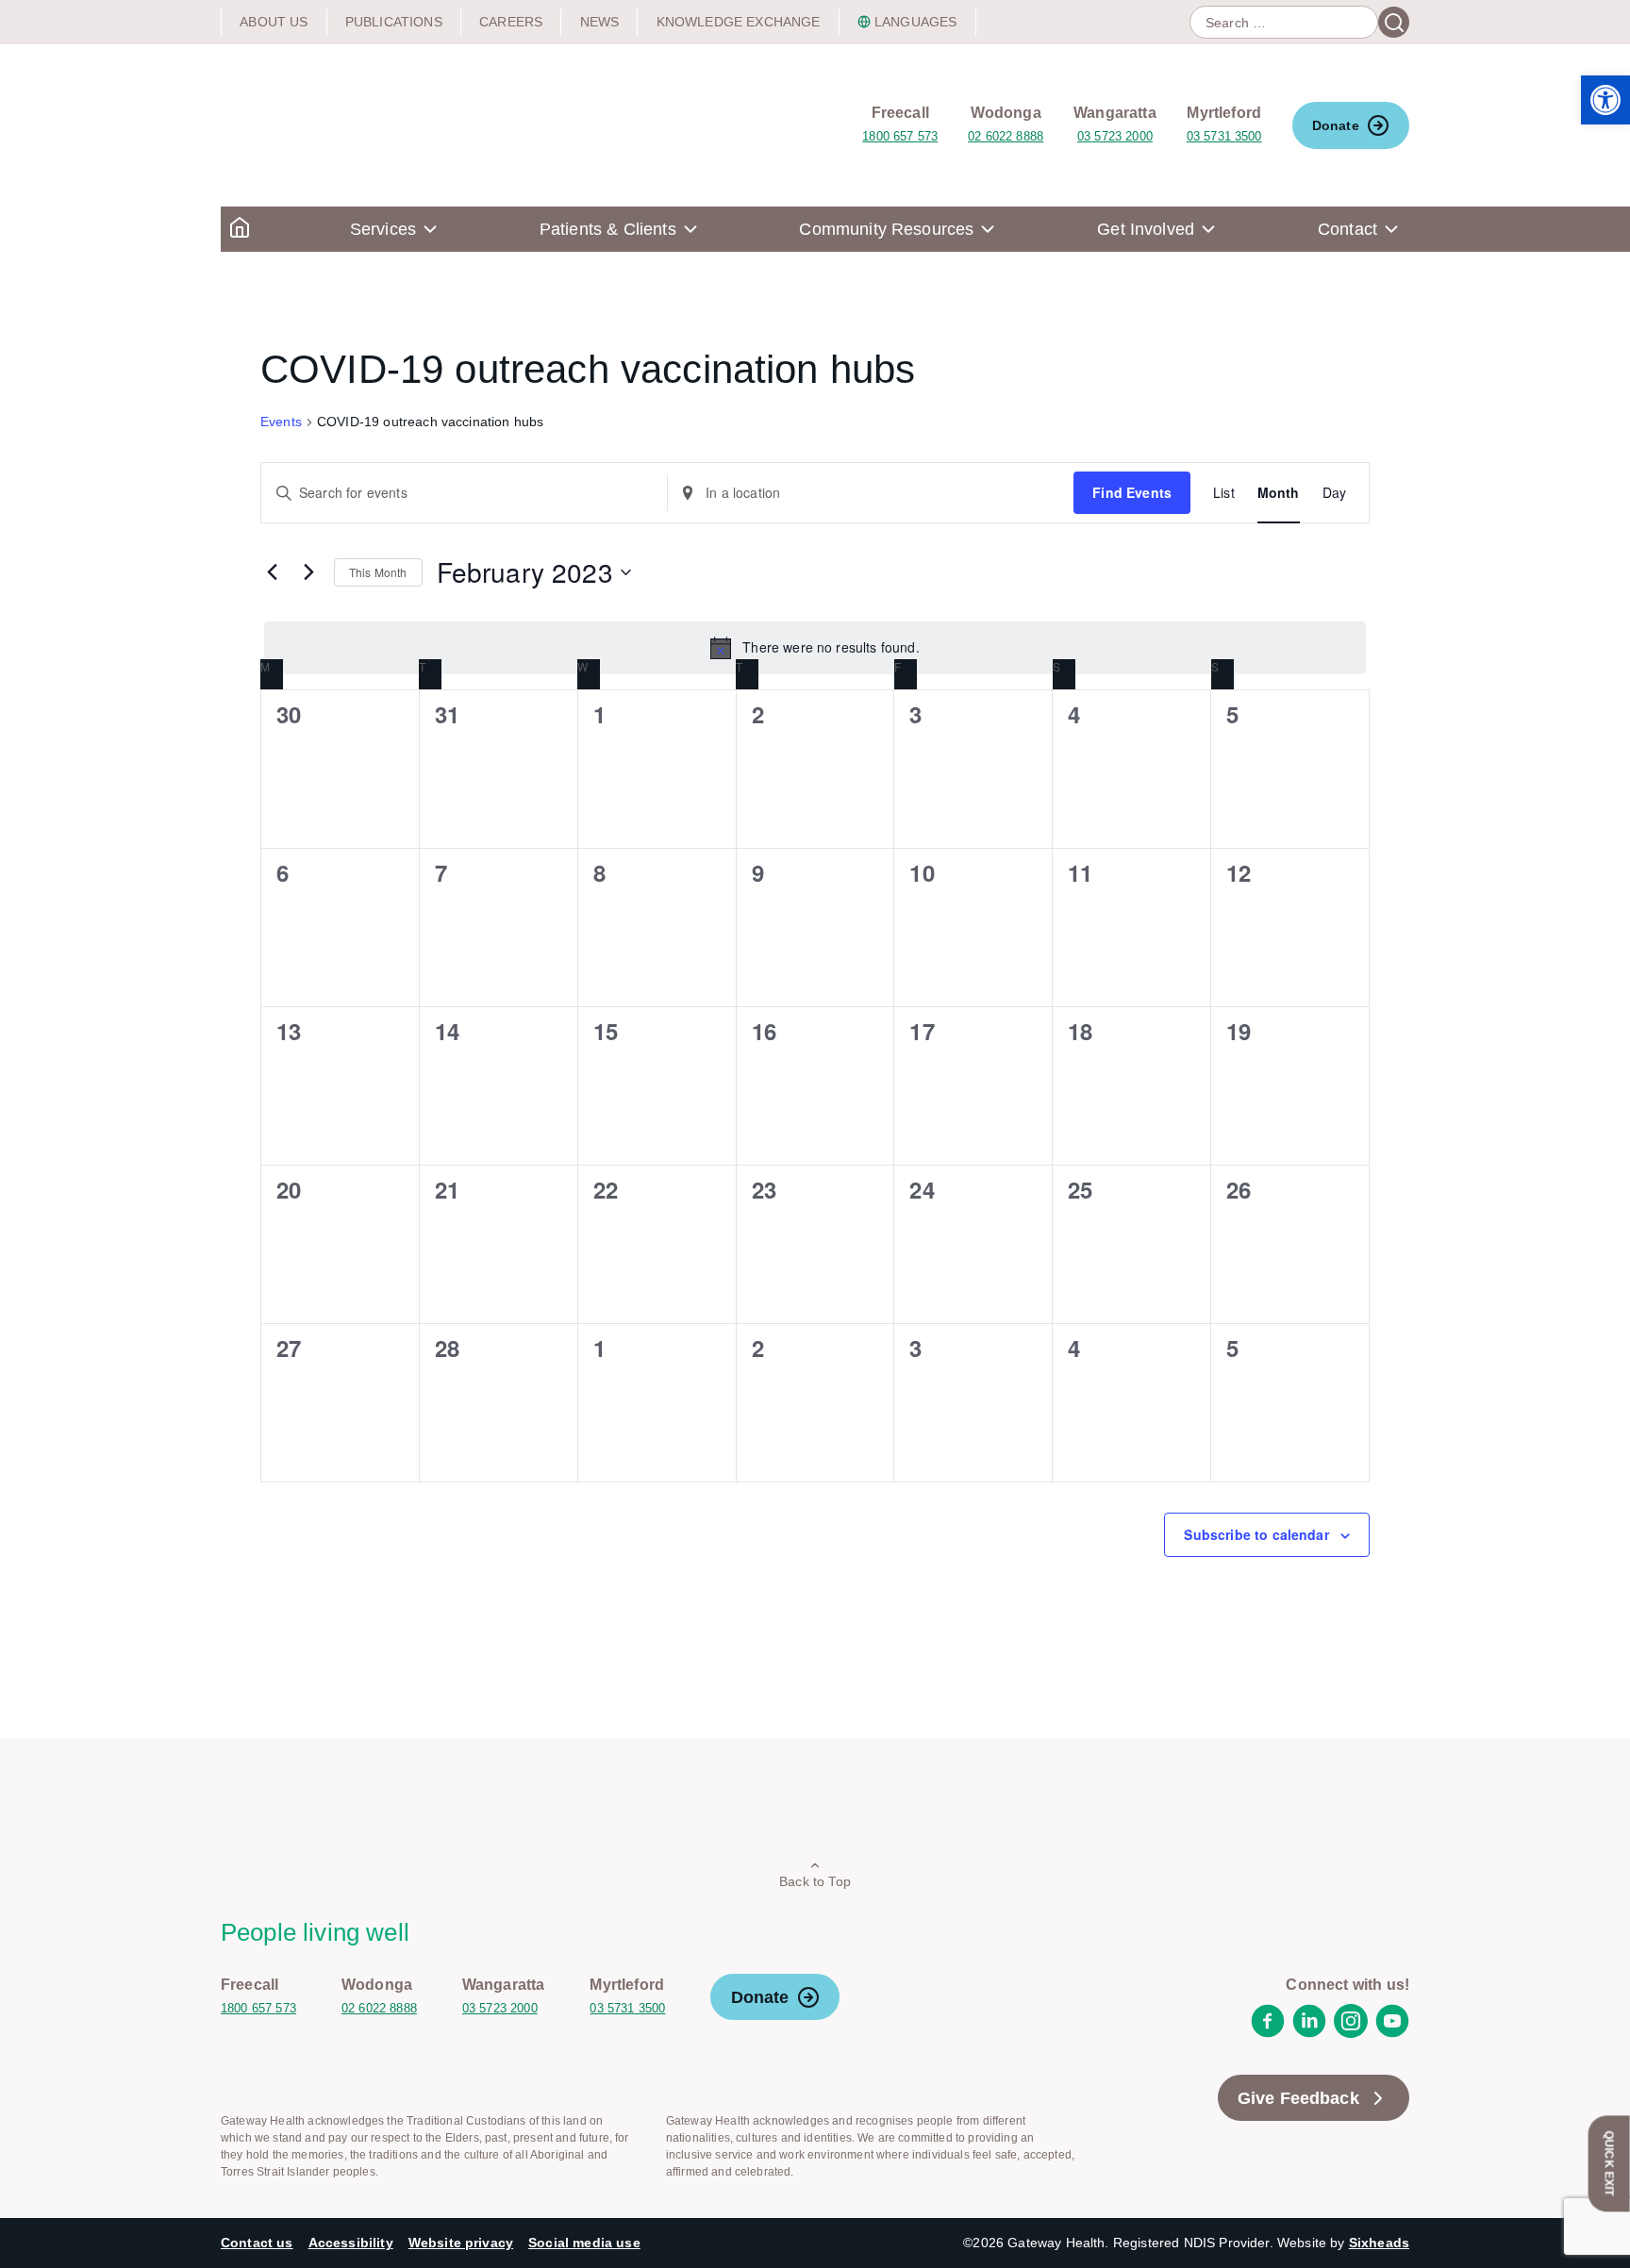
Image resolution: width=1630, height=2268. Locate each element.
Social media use (584, 2243)
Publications (394, 22)
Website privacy (461, 2243)
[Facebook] (1268, 2033)
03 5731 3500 (1224, 136)
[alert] (815, 648)
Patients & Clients (608, 229)
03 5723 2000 (1115, 136)
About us (274, 22)
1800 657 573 (900, 136)
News (600, 22)
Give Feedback (1298, 2098)
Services (383, 229)
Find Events (1132, 492)
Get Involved (1146, 229)
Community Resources (886, 229)
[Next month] (308, 572)
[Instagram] (1351, 2033)
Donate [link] (1336, 125)
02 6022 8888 (1006, 136)
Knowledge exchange (739, 22)
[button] (1605, 100)
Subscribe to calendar (1256, 1534)
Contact (1347, 229)
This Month (378, 572)
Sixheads (1379, 2243)
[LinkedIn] (1309, 2033)
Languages (915, 22)
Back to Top (815, 1881)
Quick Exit (1609, 2163)
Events (281, 422)
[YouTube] (1392, 2033)
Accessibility (351, 2243)
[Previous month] (272, 572)
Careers (511, 22)
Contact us (257, 2243)
